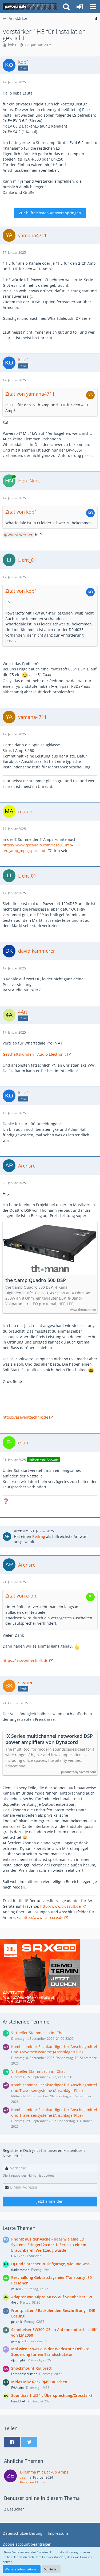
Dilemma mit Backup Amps (44, 2472)
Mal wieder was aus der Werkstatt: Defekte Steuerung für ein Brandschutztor (50, 2352)
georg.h (17, 2341)
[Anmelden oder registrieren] (80, 7)
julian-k (17, 2322)
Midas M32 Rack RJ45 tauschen (39, 2382)
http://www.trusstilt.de (61, 1906)
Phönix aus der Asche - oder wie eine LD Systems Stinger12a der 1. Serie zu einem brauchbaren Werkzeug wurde (49, 2245)
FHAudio (17, 2388)
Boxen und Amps (33, 2482)
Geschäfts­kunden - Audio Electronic (35, 1054)
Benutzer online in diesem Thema (42, 2498)
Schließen (51, 2569)
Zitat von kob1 (21, 512)
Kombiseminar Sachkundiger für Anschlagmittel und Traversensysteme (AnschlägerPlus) (54, 2049)
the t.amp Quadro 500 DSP (36, 1280)
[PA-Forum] (30, 7)
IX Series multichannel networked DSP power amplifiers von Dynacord (49, 1739)
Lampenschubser (24, 2374)
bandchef (18, 2401)
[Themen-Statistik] (95, 19)
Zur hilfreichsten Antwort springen (50, 213)
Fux (14, 2256)
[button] (93, 7)
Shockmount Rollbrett (31, 2368)
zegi (23, 2477)
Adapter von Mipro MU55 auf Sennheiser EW (52, 2297)
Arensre (21, 1531)
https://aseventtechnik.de (25, 1417)
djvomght (18, 2360)
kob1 (12, 45)
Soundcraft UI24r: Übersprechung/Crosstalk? (52, 2395)
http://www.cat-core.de (43, 1917)
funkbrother (20, 2270)
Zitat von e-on (21, 1596)
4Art (14, 2302)
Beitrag (39, 1536)
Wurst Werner (20, 535)
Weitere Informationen (22, 2569)
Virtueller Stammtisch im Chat (38, 2033)
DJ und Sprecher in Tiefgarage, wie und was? (51, 2264)
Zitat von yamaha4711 (30, 394)
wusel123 (18, 2289)
